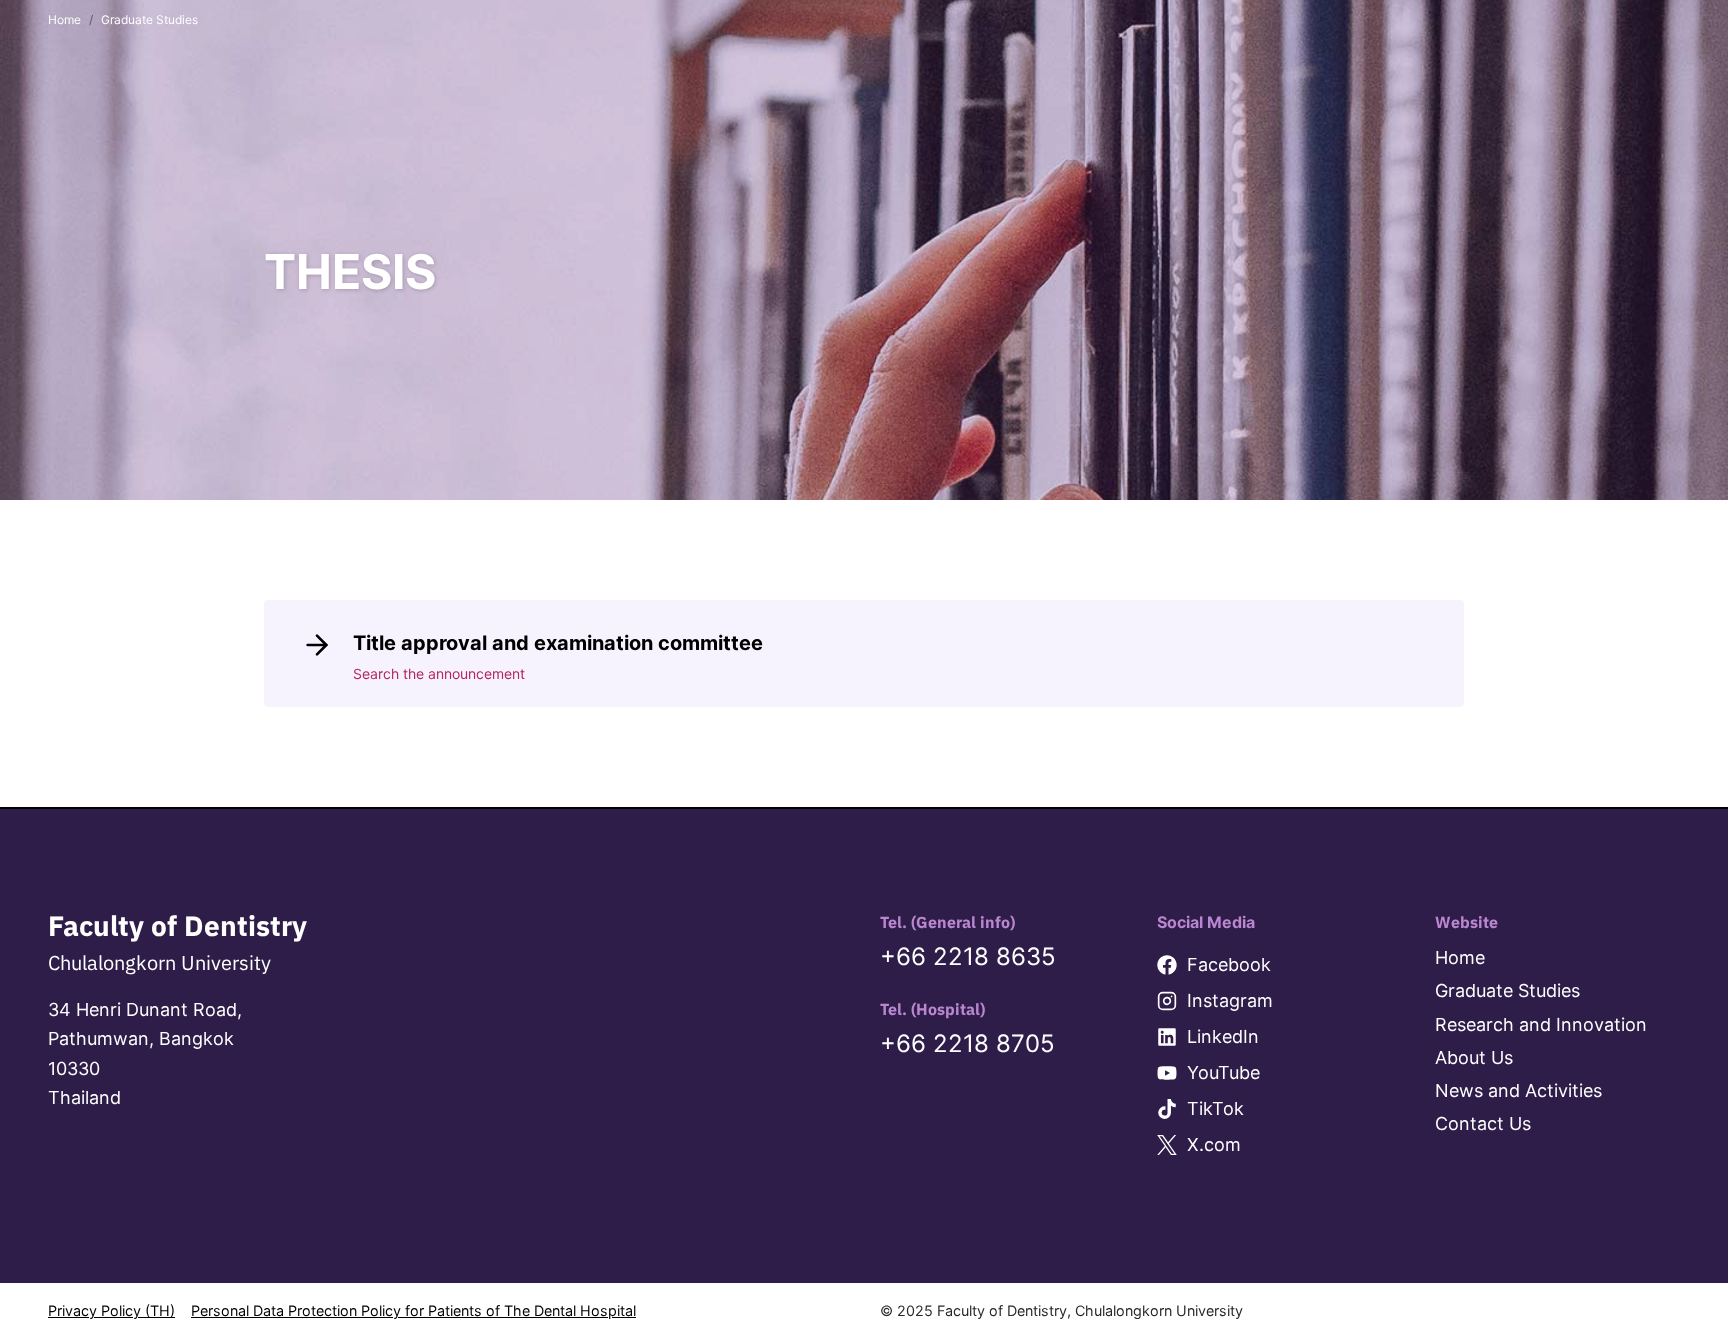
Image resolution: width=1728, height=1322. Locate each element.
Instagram (1230, 1000)
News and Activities (1518, 1090)
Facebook (1229, 964)
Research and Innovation (1541, 1024)
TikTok (1215, 1108)
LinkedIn (1223, 1036)
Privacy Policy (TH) (111, 1310)
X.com (1214, 1144)
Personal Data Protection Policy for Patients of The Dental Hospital (413, 1310)
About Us (1474, 1057)
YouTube (1223, 1072)
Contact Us (1483, 1123)
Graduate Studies (1507, 990)
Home (1460, 957)
